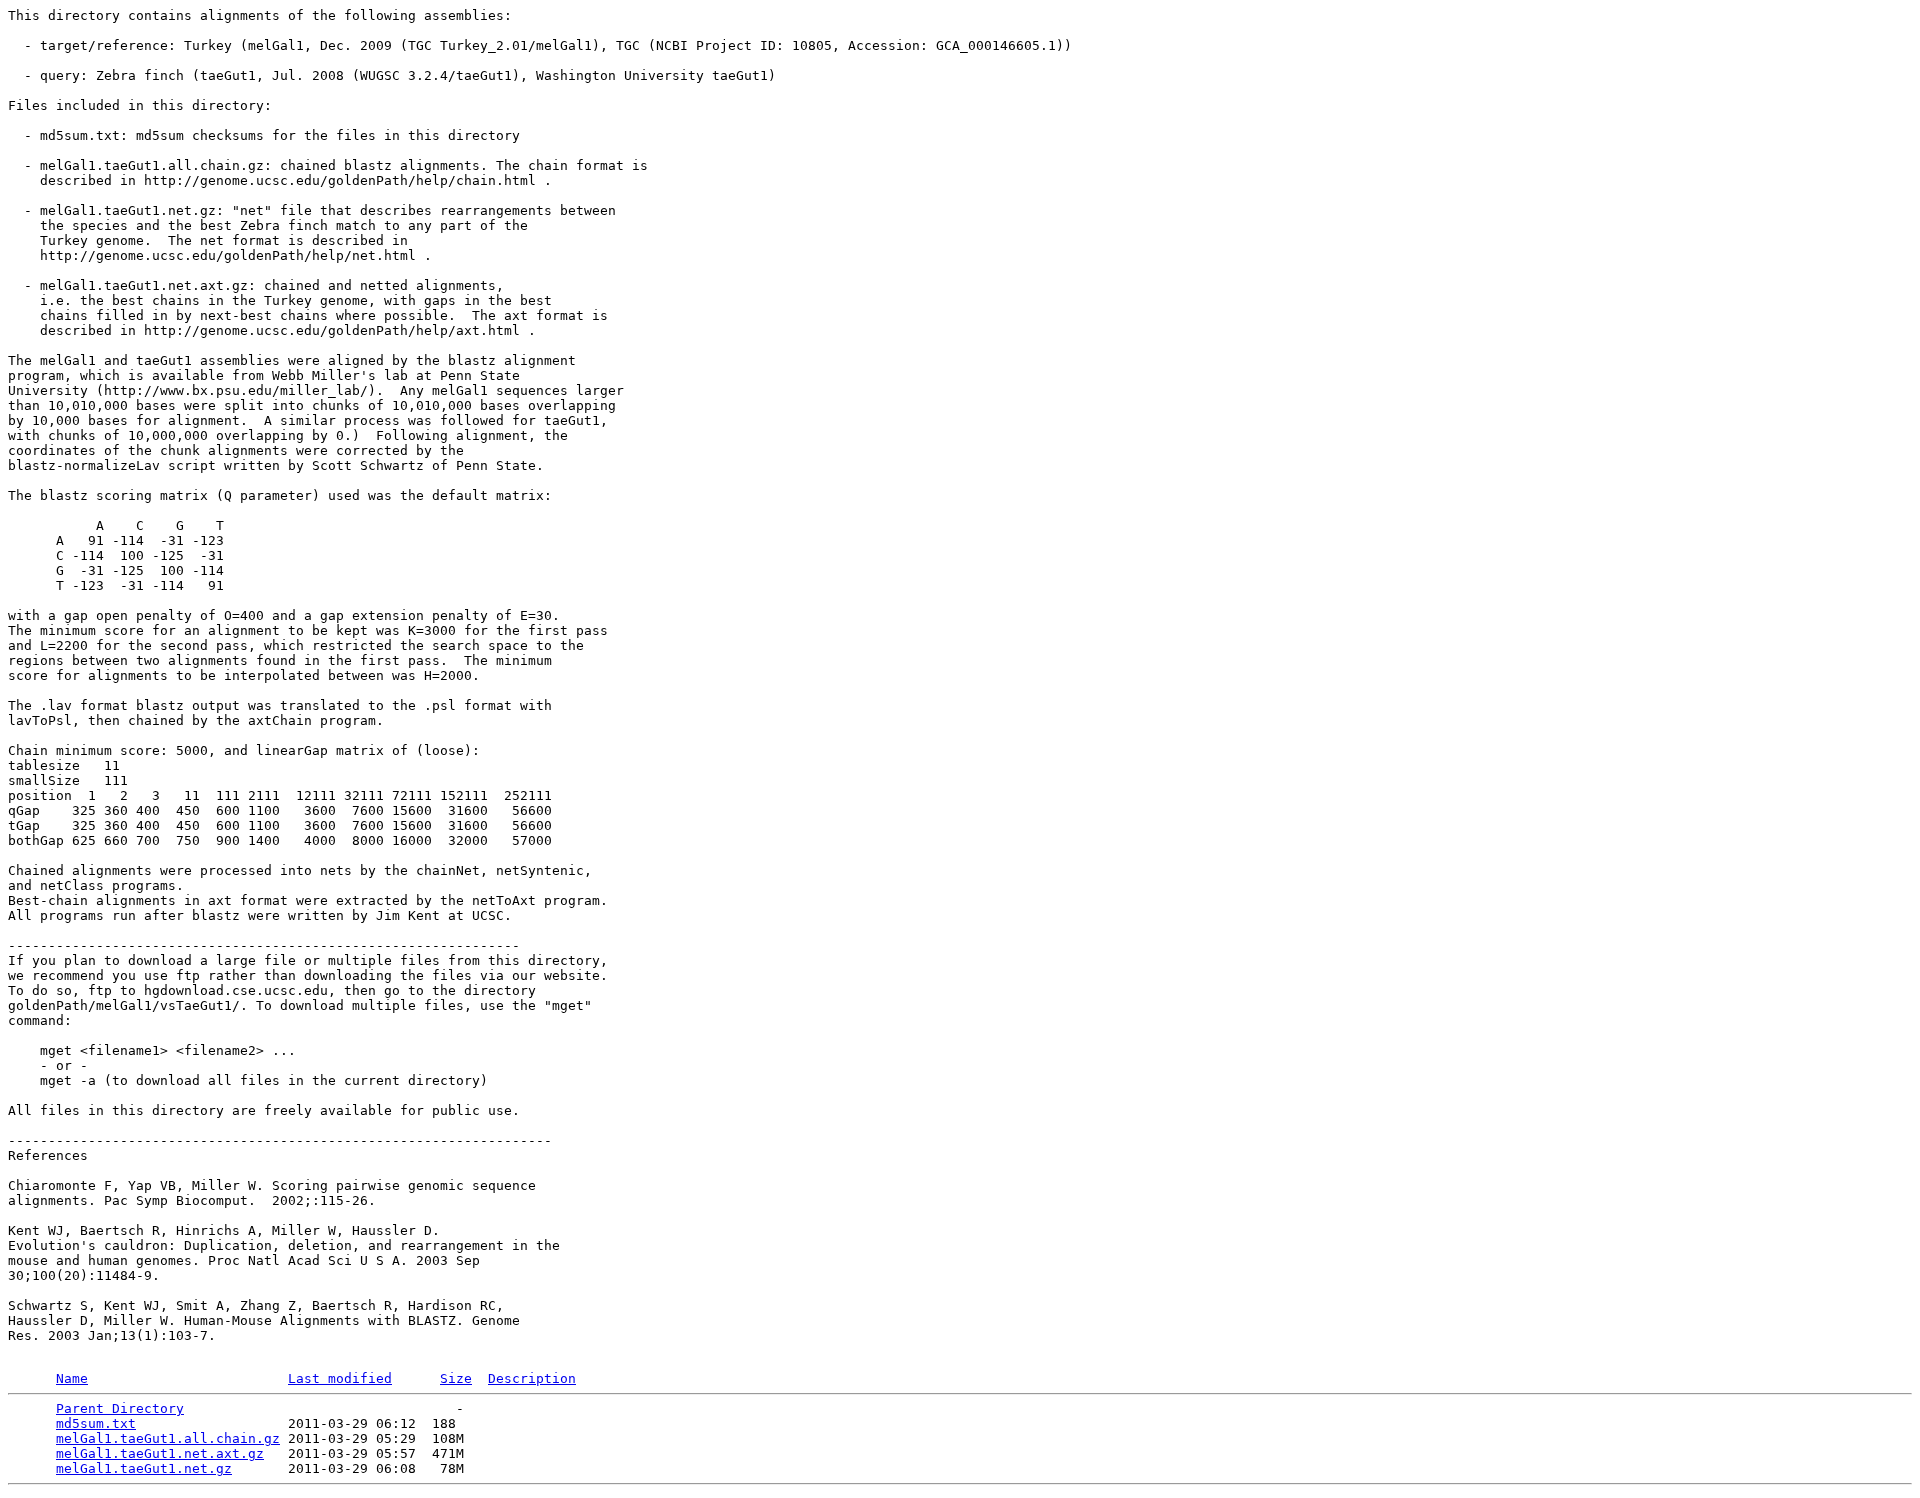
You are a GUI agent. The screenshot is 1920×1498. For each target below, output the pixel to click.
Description (532, 1378)
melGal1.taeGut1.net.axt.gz (160, 1453)
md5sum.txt (96, 1423)
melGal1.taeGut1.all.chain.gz (168, 1438)
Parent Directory (120, 1408)
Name (72, 1378)
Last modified (340, 1378)
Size (456, 1378)
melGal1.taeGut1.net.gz (144, 1468)
